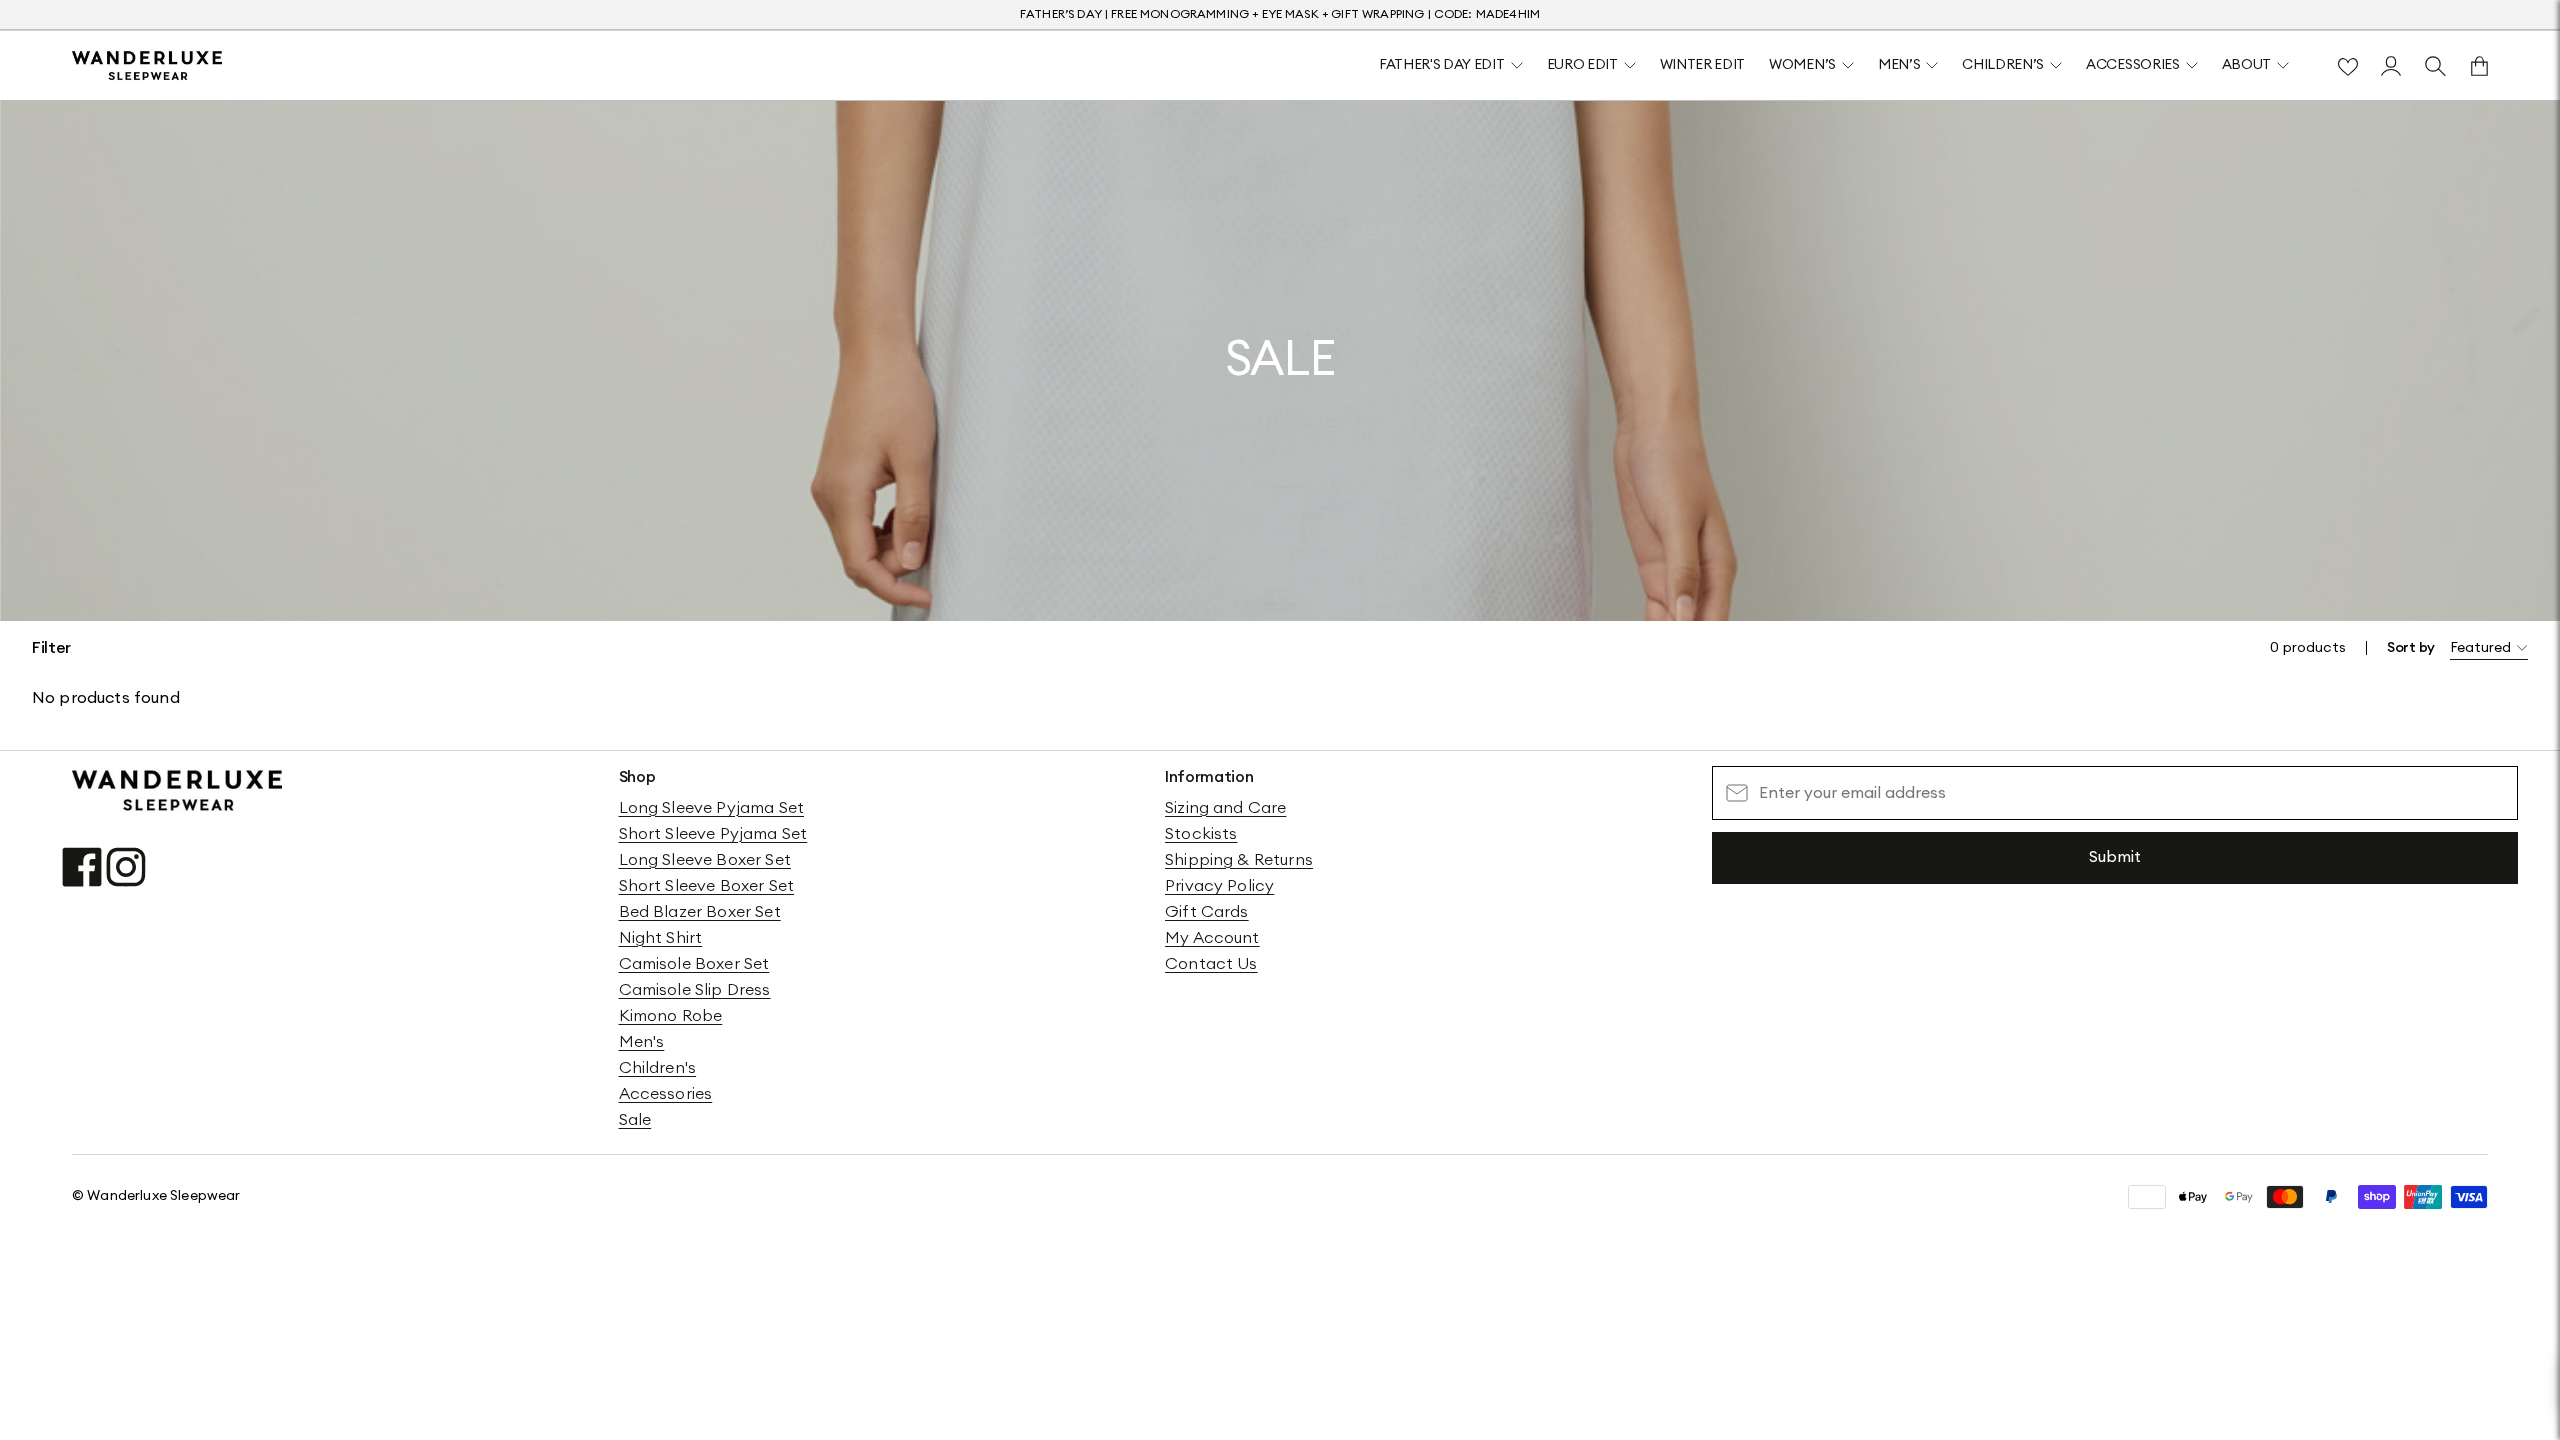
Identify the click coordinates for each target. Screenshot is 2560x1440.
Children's (658, 1068)
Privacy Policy (1219, 886)
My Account (1212, 938)
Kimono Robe (671, 1016)
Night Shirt (661, 938)
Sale (635, 1120)
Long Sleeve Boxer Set (705, 860)
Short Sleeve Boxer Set (707, 886)
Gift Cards (1207, 912)
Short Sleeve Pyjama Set (713, 834)
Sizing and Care (1225, 808)
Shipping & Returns (1239, 860)
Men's (642, 1042)
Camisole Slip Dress (695, 990)
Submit (2115, 857)
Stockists (1201, 834)
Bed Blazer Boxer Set (700, 912)
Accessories (666, 1094)
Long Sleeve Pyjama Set (712, 808)
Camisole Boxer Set (694, 964)
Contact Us (1211, 964)
